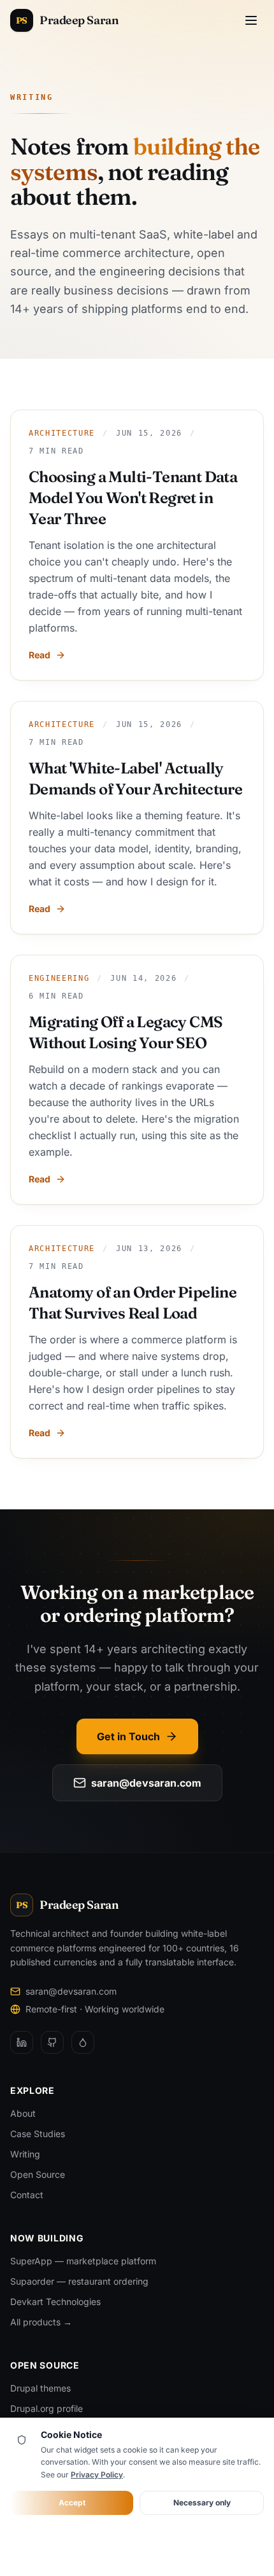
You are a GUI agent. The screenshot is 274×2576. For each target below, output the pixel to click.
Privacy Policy (97, 2475)
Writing (25, 2154)
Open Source (38, 2174)
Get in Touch (128, 1736)
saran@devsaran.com (146, 1783)
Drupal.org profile (47, 2408)
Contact (27, 2195)
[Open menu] (251, 20)
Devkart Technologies (55, 2302)
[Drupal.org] (83, 2042)
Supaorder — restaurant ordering (79, 2281)
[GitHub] (52, 2042)
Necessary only (202, 2503)
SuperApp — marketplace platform (83, 2261)
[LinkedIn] (22, 2042)
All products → (41, 2322)
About (23, 2113)
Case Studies (38, 2134)
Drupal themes (40, 2388)
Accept (72, 2503)
